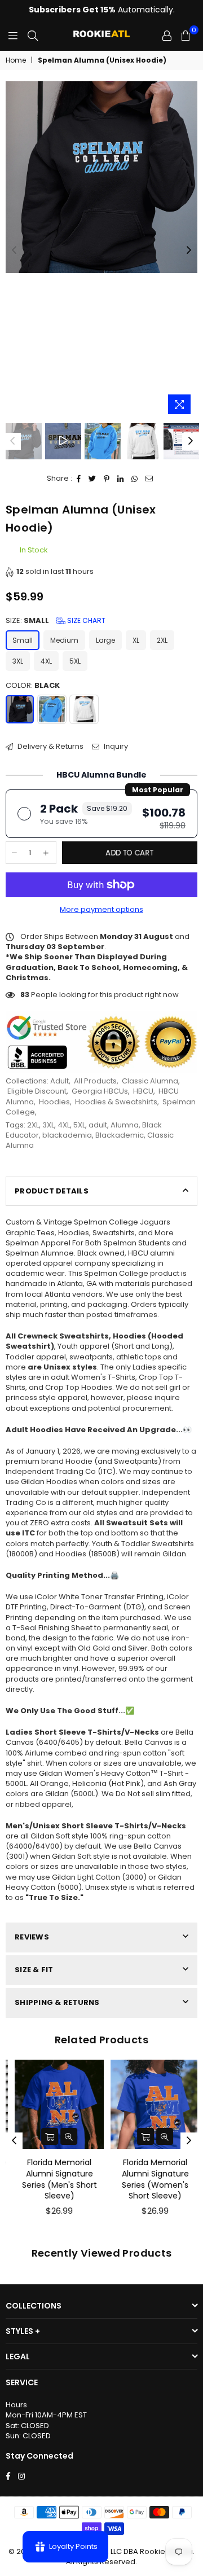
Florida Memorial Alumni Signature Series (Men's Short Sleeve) (54, 2179)
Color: (33, 686)
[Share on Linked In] (121, 479)
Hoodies (54, 1102)
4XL (46, 661)
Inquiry (115, 747)
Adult (59, 1081)
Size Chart (85, 620)
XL (136, 640)
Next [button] (189, 251)
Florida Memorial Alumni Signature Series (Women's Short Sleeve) (150, 2179)
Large (105, 640)
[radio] (101, 814)
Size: (56, 621)
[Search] (33, 36)
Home (16, 60)
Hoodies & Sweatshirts (116, 1102)
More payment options (101, 910)
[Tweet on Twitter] (92, 479)
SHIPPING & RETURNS (57, 2002)
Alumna (125, 1125)
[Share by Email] (149, 479)
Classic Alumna (150, 1081)
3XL (18, 661)
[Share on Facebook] (79, 479)
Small (23, 640)
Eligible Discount (37, 1091)
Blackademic (120, 1135)
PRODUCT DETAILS (52, 1191)
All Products (95, 1081)
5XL (75, 661)
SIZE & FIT (34, 1970)
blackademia (67, 1135)
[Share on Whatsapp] (135, 479)
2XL (162, 640)
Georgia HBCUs (100, 1091)
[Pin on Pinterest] (107, 479)
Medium (64, 640)
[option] (101, 177)
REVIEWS (32, 1937)
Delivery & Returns (50, 747)
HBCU (143, 1091)
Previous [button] (14, 251)
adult (98, 1125)
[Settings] (167, 36)
